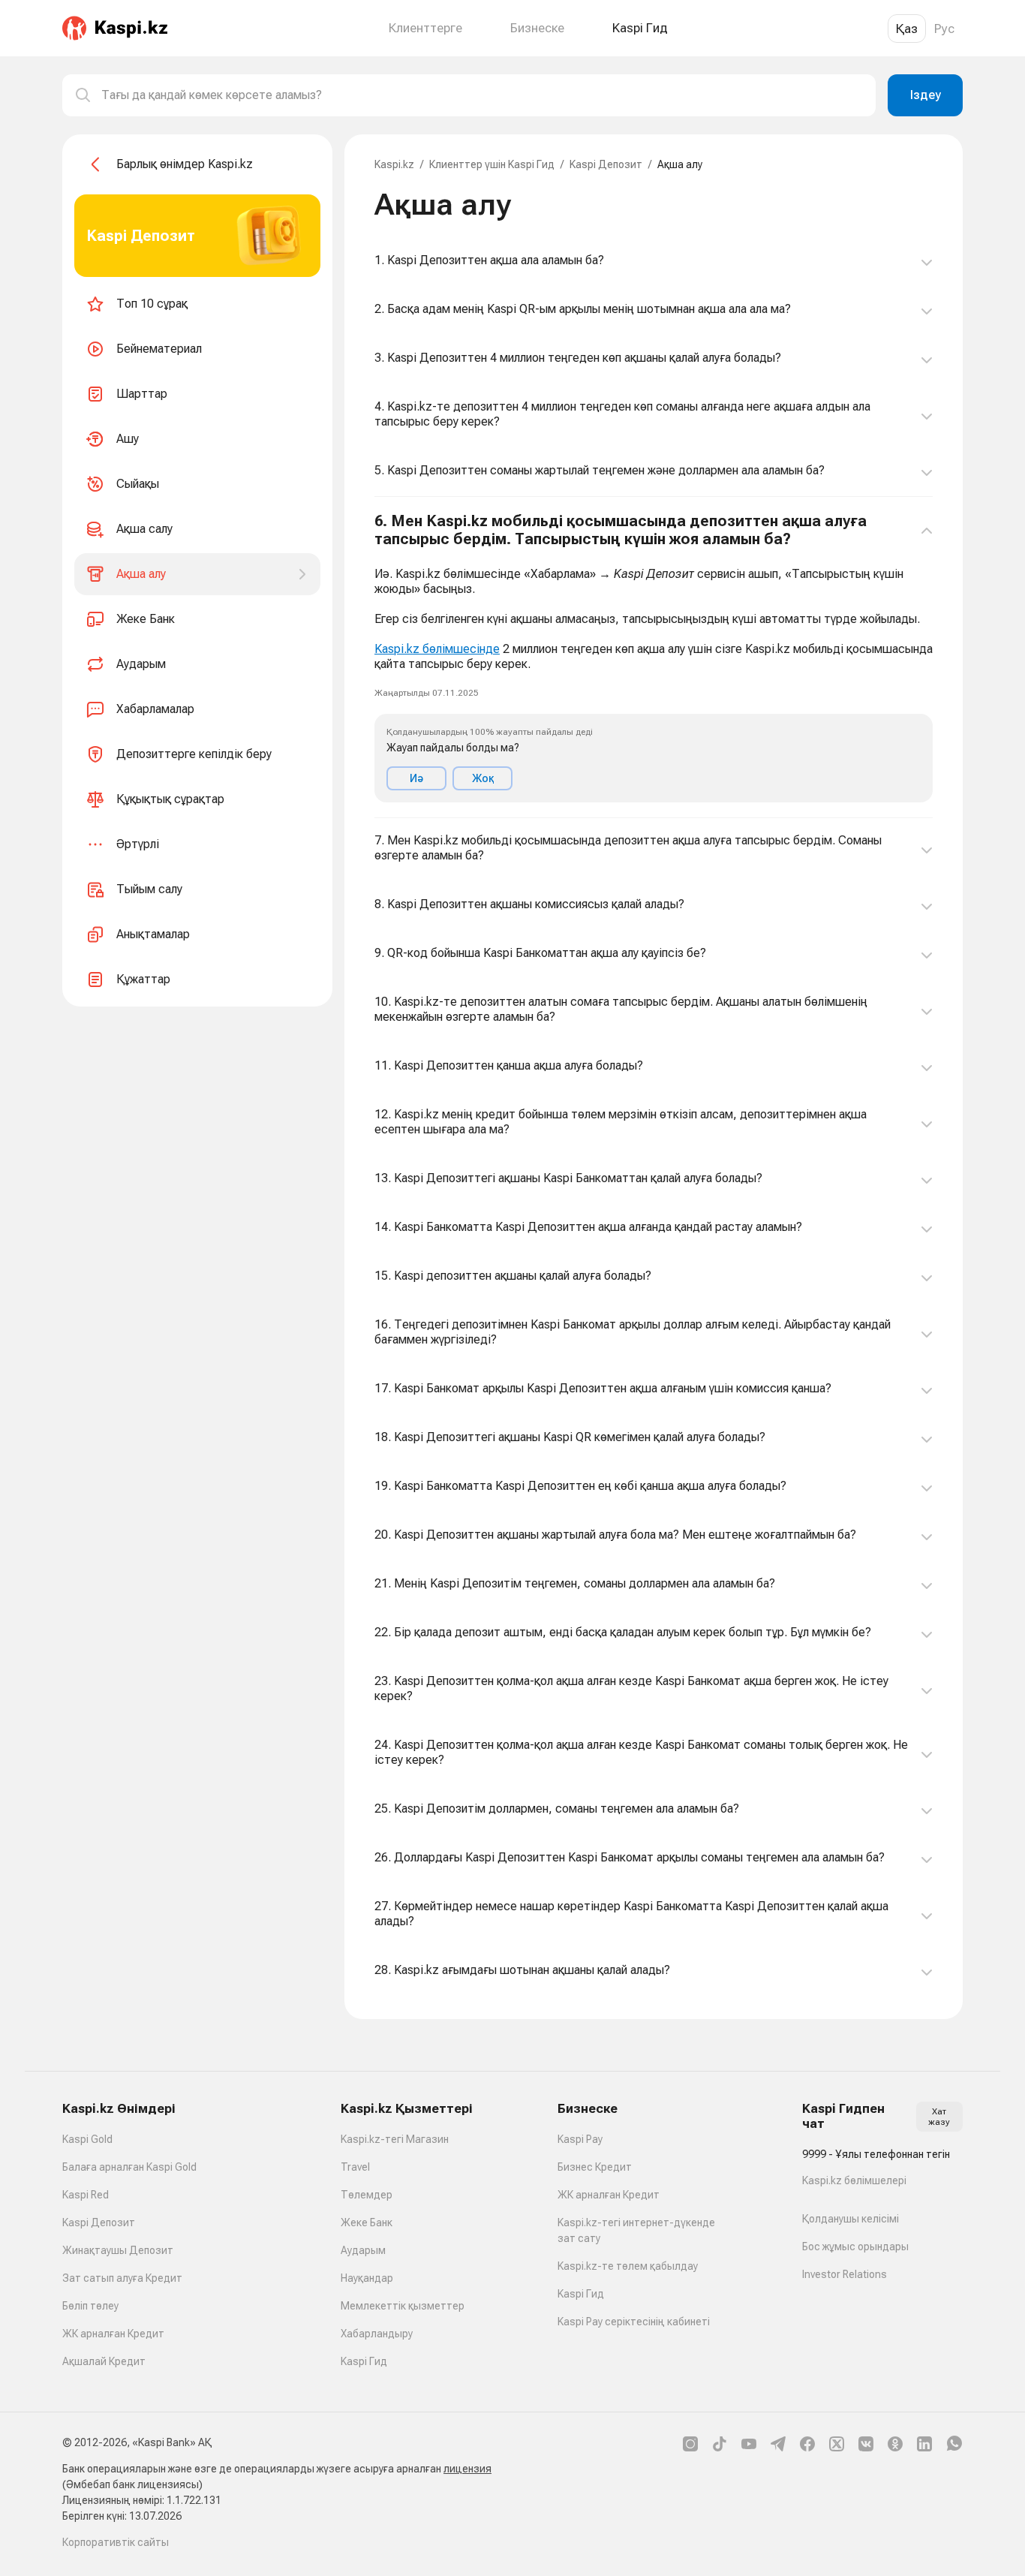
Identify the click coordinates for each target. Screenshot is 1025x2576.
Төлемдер (367, 2195)
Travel (355, 2167)
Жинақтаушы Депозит (118, 2250)
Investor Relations (845, 2274)
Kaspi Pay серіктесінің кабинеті (634, 2322)
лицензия (467, 2469)
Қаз (907, 29)
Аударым (363, 2250)
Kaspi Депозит (606, 164)
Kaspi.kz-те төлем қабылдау (628, 2266)
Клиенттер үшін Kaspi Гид (492, 164)
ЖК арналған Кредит (113, 2334)
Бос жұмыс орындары (855, 2246)
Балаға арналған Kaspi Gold (129, 2167)
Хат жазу (939, 2117)
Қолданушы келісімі (851, 2219)
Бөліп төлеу (90, 2306)
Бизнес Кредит (595, 2167)
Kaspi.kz (394, 164)
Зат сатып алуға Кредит (122, 2278)
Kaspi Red (86, 2195)
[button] (654, 658)
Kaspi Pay (580, 2139)
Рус (944, 29)
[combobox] (482, 95)
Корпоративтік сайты (116, 2542)
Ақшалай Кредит (104, 2361)
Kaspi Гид (364, 2361)
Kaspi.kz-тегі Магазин (395, 2139)
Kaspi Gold (87, 2139)
